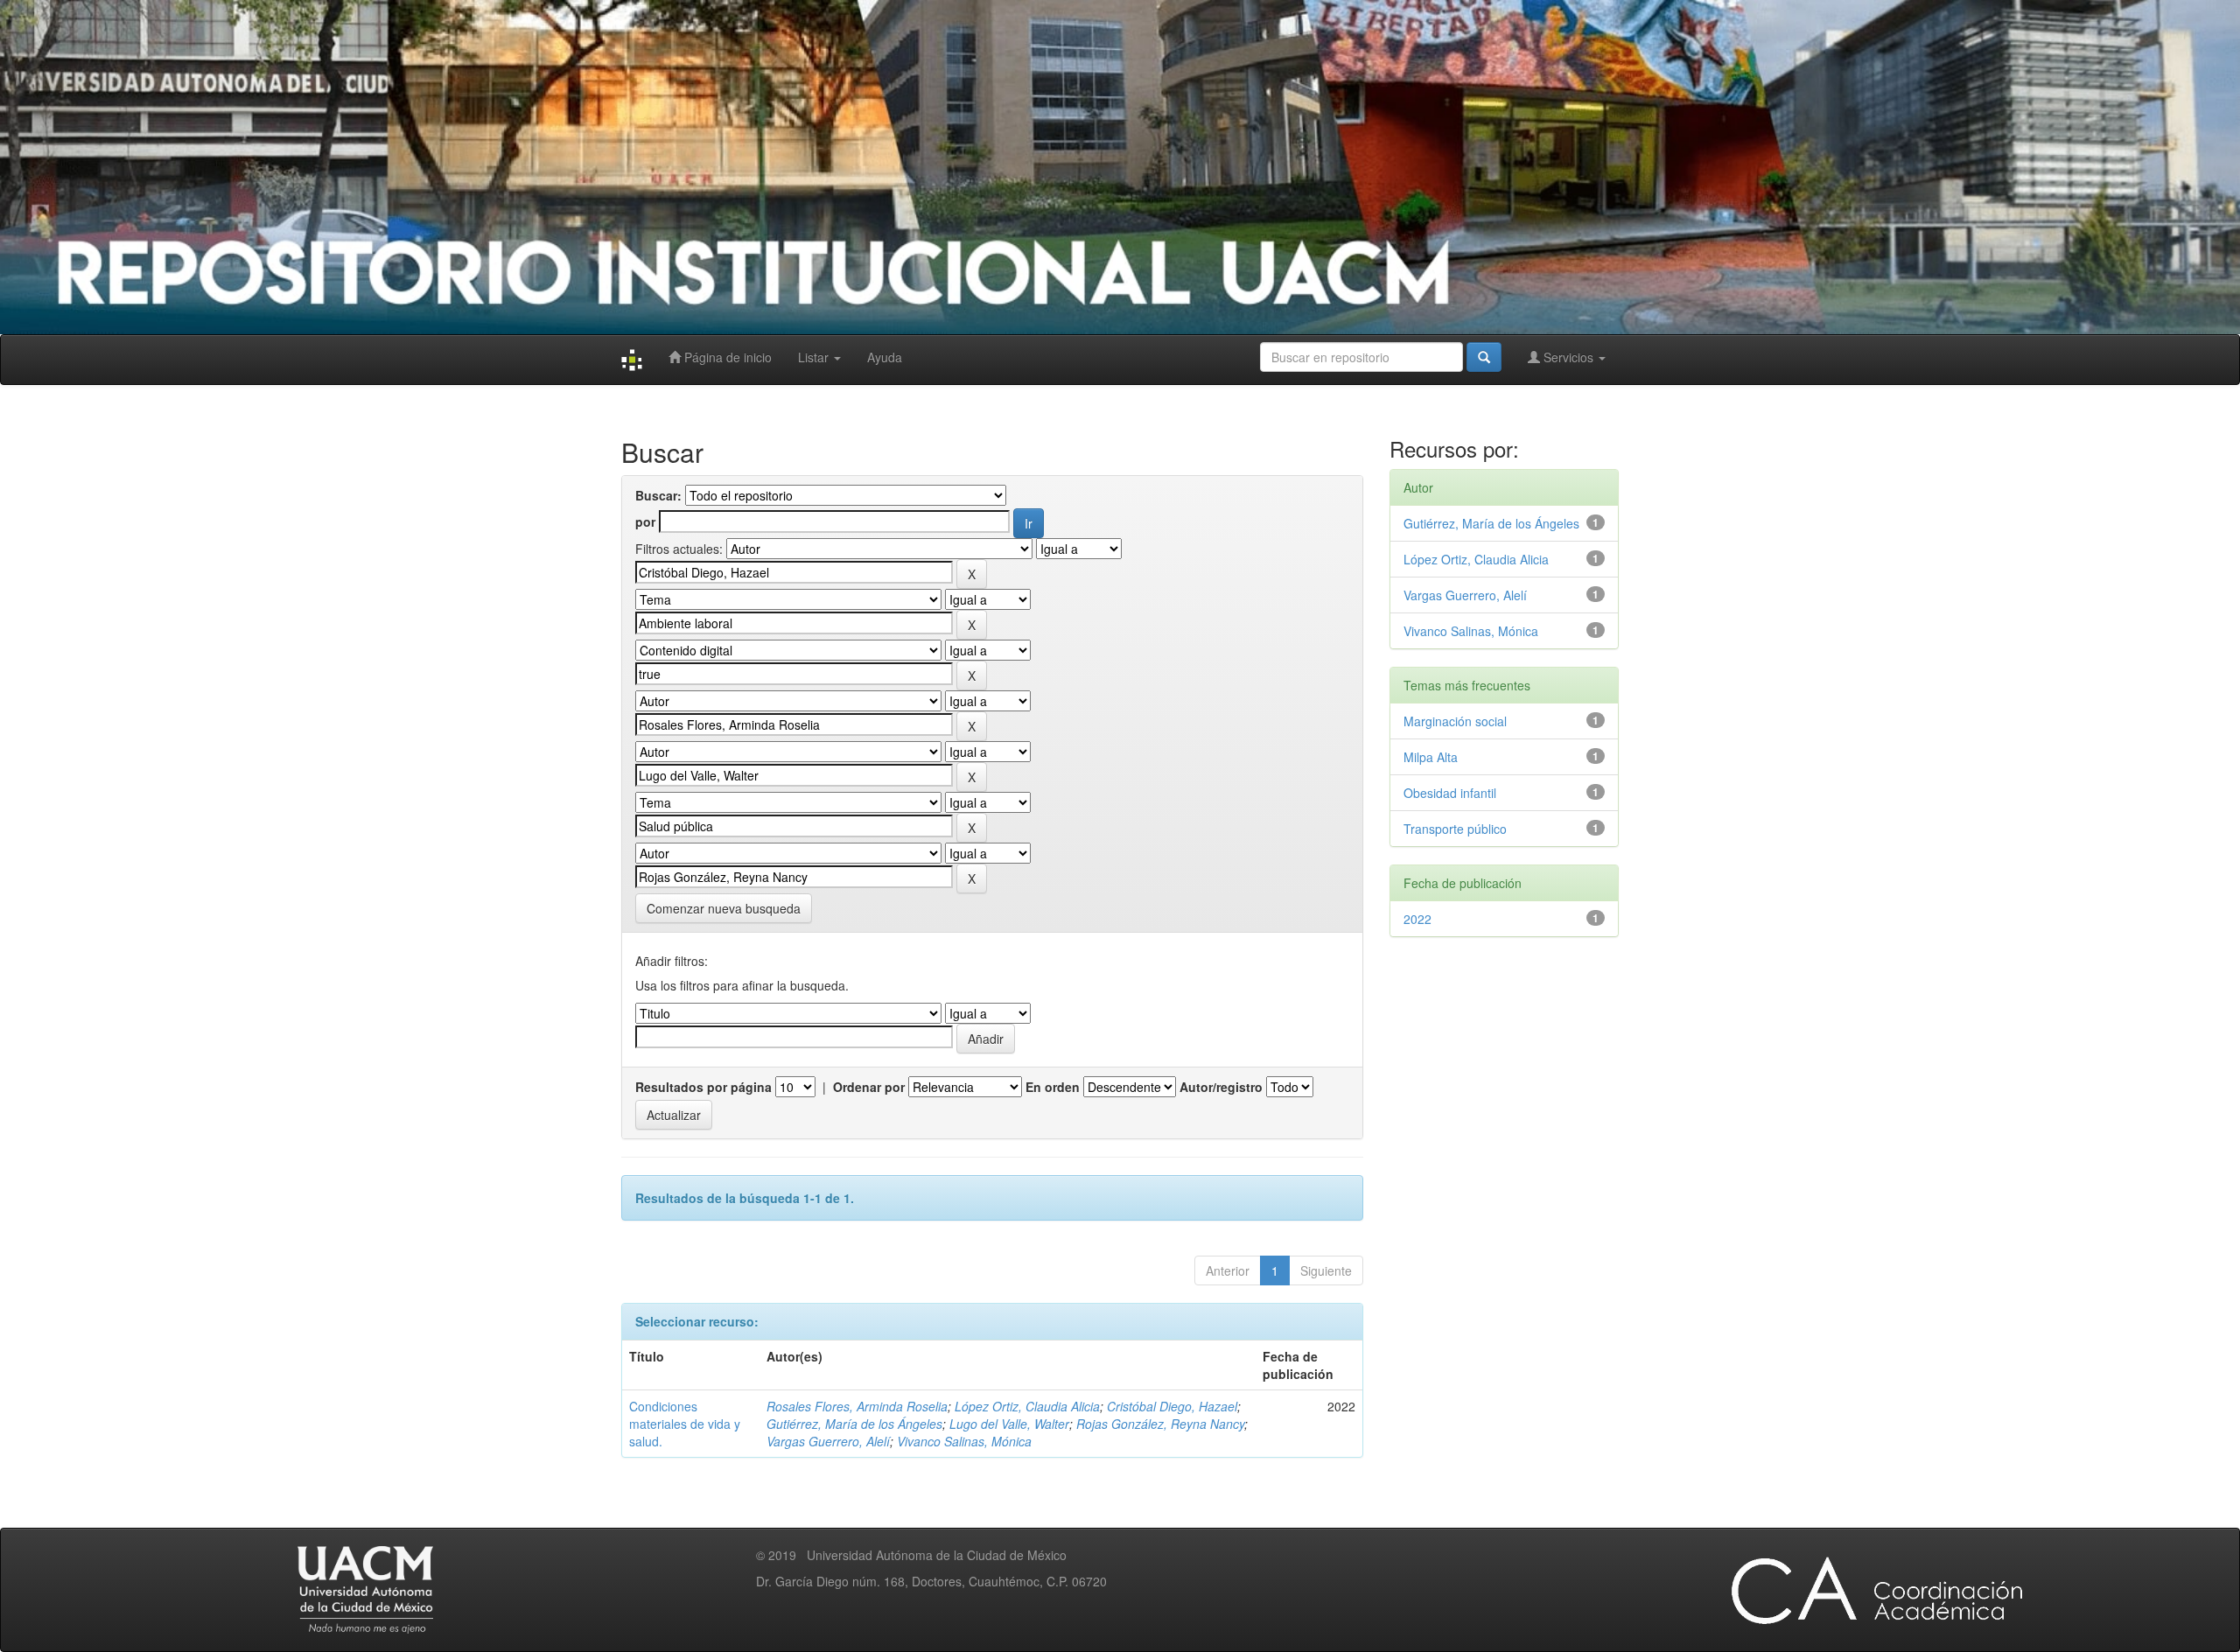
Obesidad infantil (1450, 793)
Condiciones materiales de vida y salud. (685, 1424)
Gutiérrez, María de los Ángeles (854, 1424)
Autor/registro (1221, 1087)
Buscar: (658, 495)
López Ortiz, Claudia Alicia (1027, 1406)
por (645, 521)
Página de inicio (726, 357)
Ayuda (885, 357)
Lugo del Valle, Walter (1009, 1424)
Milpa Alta (1431, 757)
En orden (1053, 1087)
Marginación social (1455, 721)
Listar (815, 357)
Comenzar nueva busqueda (724, 908)
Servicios (1568, 357)
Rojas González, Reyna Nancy (1160, 1424)
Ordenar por (869, 1087)
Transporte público (1455, 829)
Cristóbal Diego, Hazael (1172, 1406)
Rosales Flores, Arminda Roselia (857, 1406)
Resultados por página (703, 1087)
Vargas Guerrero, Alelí (828, 1441)
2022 (1417, 919)
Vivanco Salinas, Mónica (964, 1441)
